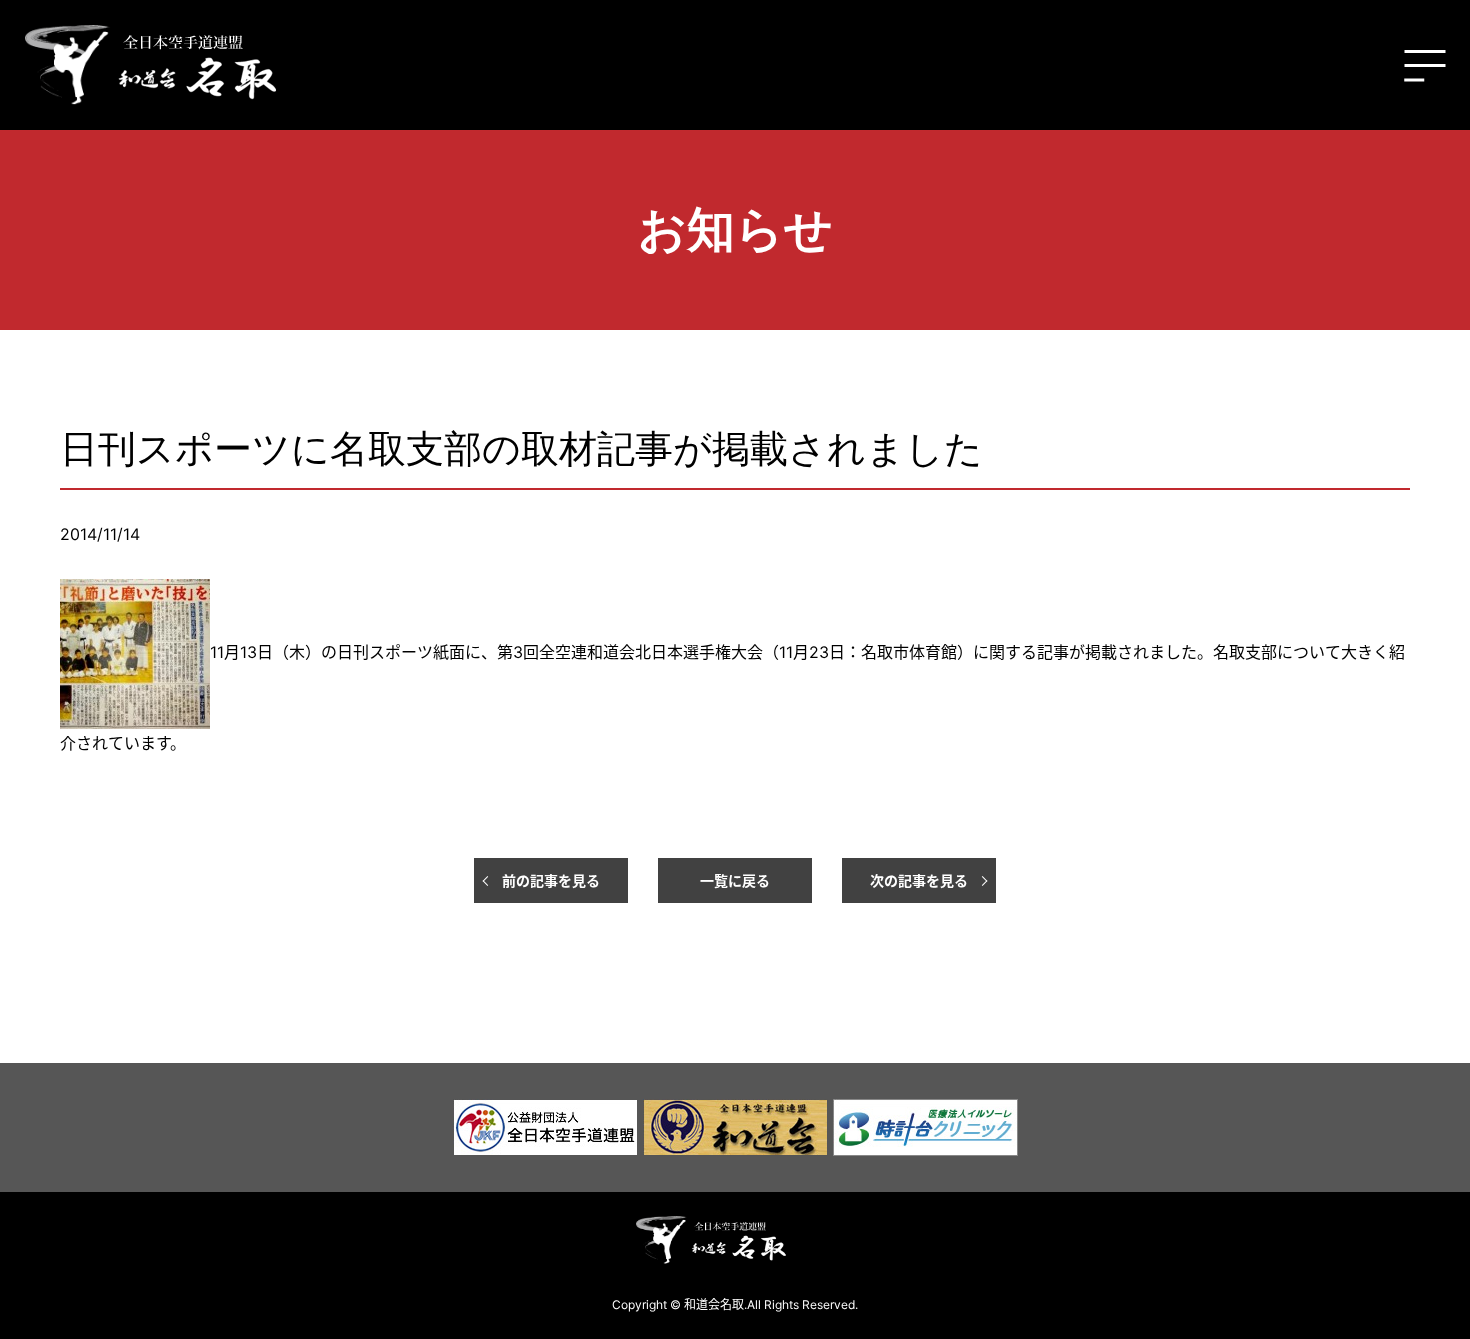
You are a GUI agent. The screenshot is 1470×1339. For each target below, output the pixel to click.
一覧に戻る (735, 880)
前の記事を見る (551, 880)
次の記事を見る (919, 880)
